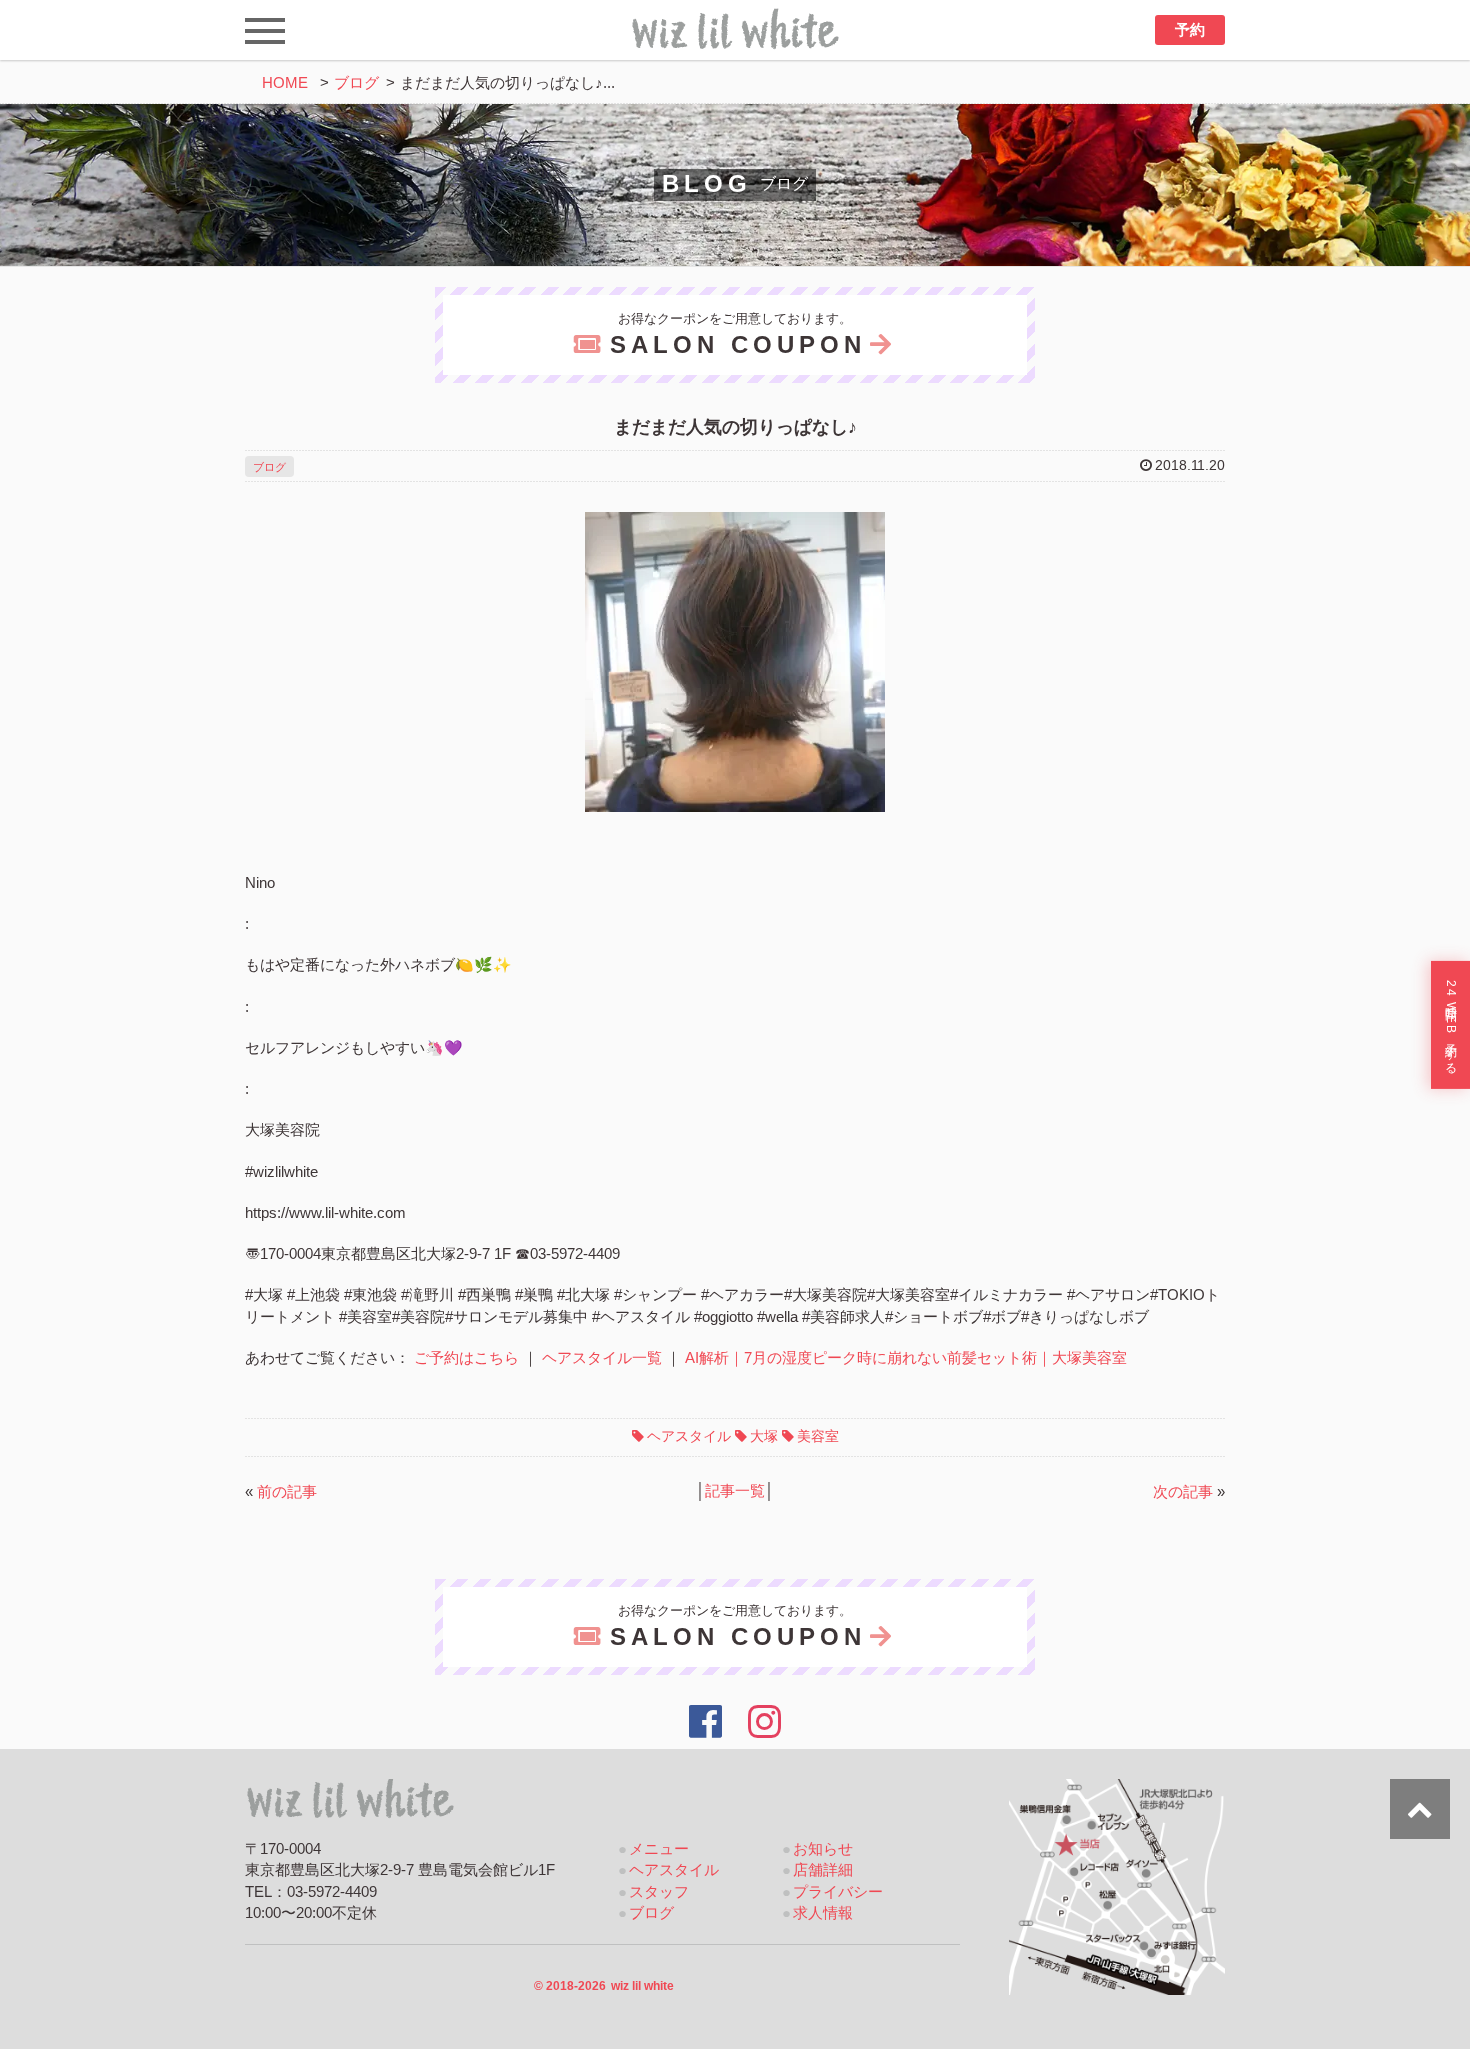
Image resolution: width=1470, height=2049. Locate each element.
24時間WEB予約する (1451, 1025)
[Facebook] (705, 1722)
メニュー (659, 1849)
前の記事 (287, 1492)
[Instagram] (765, 1722)
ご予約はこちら (466, 1358)
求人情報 (823, 1913)
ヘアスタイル (689, 1436)
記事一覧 (735, 1491)
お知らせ (823, 1849)
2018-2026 (604, 1986)
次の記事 (1183, 1492)
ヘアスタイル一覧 (602, 1358)
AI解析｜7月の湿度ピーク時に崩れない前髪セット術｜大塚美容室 (906, 1358)
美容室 (818, 1436)
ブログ (356, 83)
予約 (1190, 30)
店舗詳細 (823, 1870)
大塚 (764, 1436)
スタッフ (659, 1892)
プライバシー (838, 1892)
